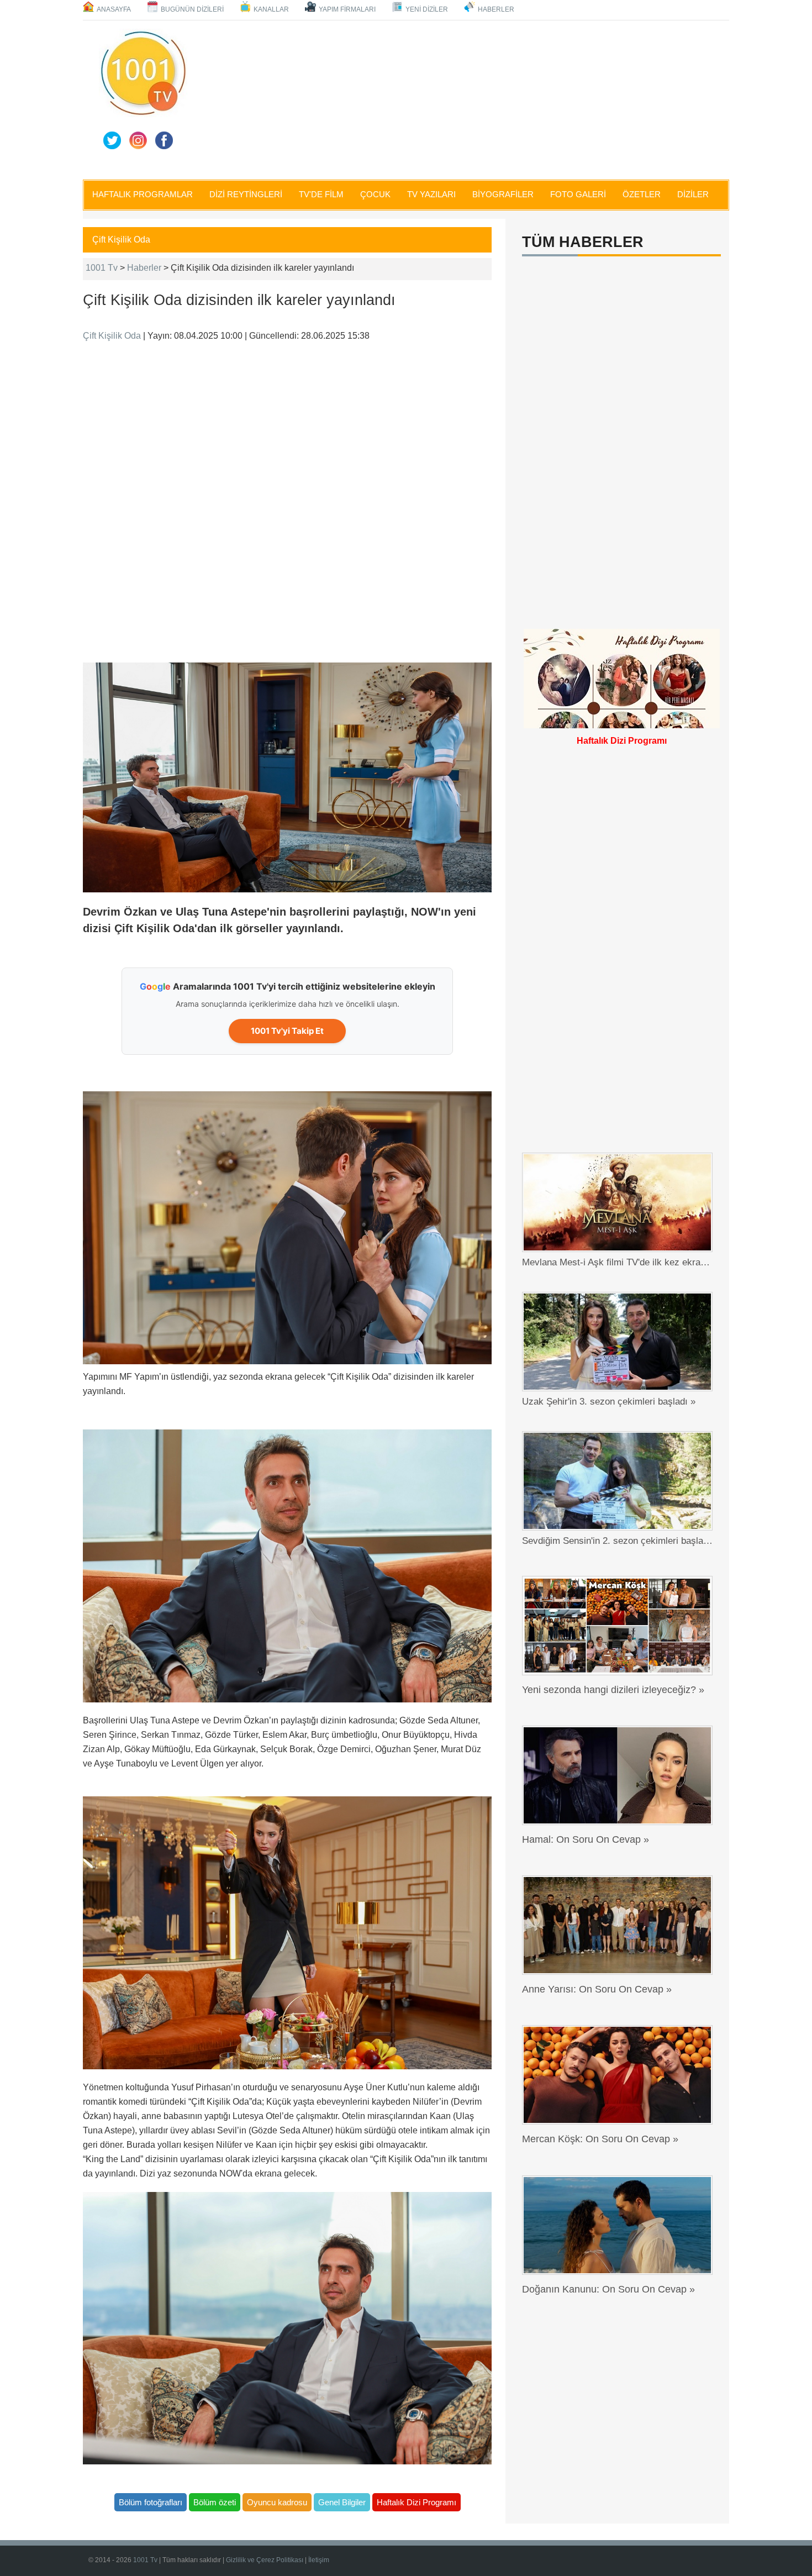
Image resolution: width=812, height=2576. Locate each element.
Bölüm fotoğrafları (151, 2502)
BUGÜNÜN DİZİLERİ (192, 9)
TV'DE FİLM (321, 194)
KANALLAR (271, 9)
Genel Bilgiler (342, 2502)
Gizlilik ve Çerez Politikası (265, 2560)
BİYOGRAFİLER (503, 194)
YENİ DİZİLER (427, 9)
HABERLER (496, 9)
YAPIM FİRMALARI (347, 9)
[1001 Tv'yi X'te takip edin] (112, 140)
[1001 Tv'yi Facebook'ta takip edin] (164, 140)
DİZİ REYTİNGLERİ (246, 194)
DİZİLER (693, 194)
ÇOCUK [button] (375, 194)
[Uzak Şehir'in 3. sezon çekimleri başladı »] (620, 1342)
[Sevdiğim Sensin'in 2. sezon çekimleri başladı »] (620, 1481)
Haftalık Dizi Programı (416, 2502)
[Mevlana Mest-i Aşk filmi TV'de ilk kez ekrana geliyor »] (620, 1202)
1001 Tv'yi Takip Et (287, 1031)
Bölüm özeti (215, 2502)
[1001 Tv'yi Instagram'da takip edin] (138, 140)
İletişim (319, 2560)
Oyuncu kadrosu (277, 2502)
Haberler (144, 268)
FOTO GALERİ (578, 194)
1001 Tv (102, 268)
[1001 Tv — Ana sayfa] (143, 73)
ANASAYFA (114, 9)
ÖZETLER (642, 194)
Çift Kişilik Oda (121, 240)
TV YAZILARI (431, 194)
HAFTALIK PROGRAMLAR (143, 194)
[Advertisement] (461, 98)
